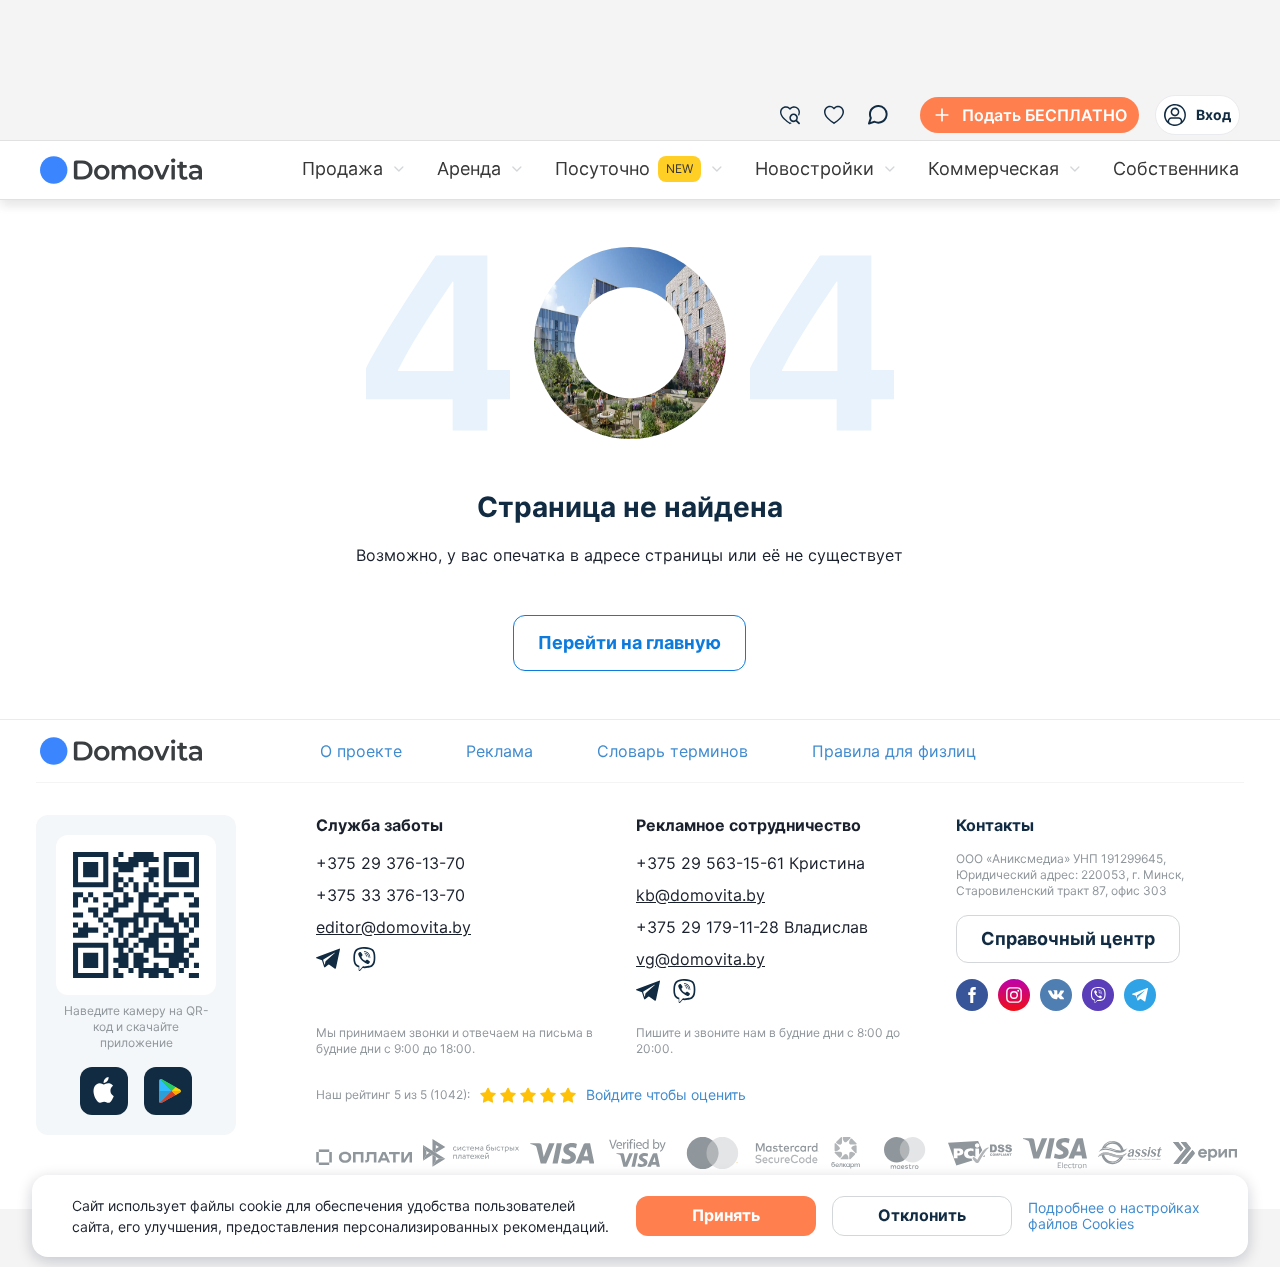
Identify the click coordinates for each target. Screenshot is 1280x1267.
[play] (168, 1091)
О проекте (361, 751)
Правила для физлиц (894, 751)
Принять (726, 1215)
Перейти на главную (629, 642)
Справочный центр (1068, 938)
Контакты (995, 825)
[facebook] (972, 995)
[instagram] (1014, 995)
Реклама (499, 751)
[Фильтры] (790, 115)
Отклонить (922, 1215)
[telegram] (1140, 995)
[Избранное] (834, 115)
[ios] (104, 1091)
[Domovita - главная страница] (121, 170)
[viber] (1098, 995)
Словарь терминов (672, 751)
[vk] (1056, 995)
